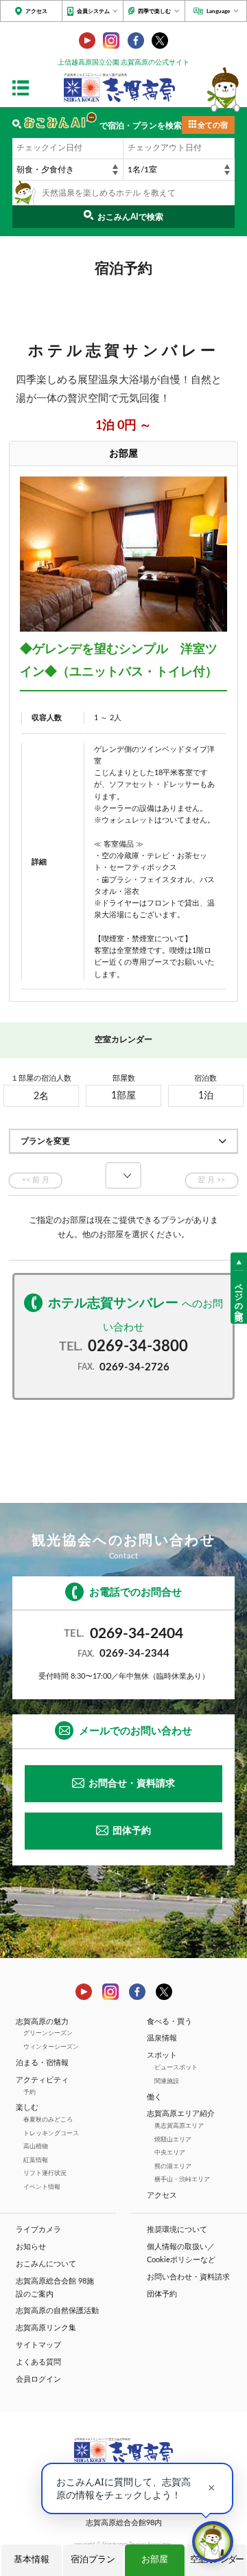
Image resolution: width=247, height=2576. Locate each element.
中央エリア (170, 2153)
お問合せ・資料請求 (132, 1784)
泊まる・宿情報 (42, 2063)
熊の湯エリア (173, 2166)
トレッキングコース (51, 2134)
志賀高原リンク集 (46, 2328)
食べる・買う (169, 2022)
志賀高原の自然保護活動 (57, 2311)
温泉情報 (162, 2038)
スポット (162, 2056)
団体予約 (132, 1831)
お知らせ (31, 2247)
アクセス (36, 11)
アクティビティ (42, 2080)
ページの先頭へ (239, 1297)
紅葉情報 (36, 2160)
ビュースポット (176, 2068)
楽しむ (27, 2108)
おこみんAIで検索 (130, 217)
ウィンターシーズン (51, 2047)
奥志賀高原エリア (179, 2126)
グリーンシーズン (48, 2033)
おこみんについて (46, 2264)
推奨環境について (177, 2230)
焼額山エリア (173, 2140)
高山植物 (36, 2147)
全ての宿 (213, 126)
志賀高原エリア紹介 (181, 2114)
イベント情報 (42, 2187)
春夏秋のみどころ (48, 2120)
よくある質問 (38, 2362)
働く (154, 2097)
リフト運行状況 (45, 2173)
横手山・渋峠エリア (182, 2180)
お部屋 (155, 2560)
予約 (30, 2092)
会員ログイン (38, 2380)
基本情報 (32, 2560)
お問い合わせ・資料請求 (188, 2277)
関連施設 (167, 2081)
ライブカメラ (38, 2230)
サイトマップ (38, 2345)
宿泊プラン (93, 2560)
